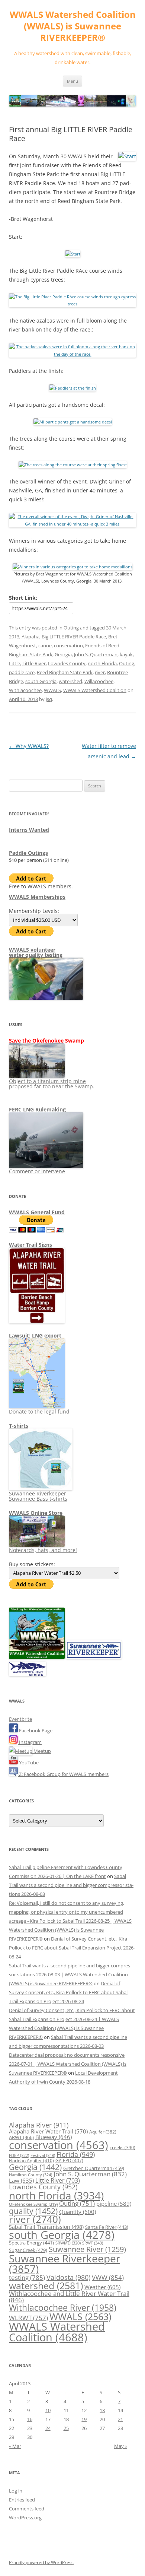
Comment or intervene (37, 1171)
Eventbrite (20, 1719)
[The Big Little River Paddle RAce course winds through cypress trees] (72, 304)
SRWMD (68, 2243)
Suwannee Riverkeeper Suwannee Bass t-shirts (38, 1496)
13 (102, 2410)
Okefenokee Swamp (33, 2204)
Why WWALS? (29, 746)
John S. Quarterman (96, 654)
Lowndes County (67, 663)
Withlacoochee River (63, 2307)
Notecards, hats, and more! (43, 1550)
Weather (102, 2287)
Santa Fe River (107, 2227)
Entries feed (22, 2500)
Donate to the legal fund (39, 1411)
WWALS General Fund (37, 1212)
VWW (108, 2277)
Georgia (63, 654)
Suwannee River (87, 2249)
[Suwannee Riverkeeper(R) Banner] (94, 1657)
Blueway (54, 2137)
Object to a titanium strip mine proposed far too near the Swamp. (52, 1084)
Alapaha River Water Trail (48, 2131)
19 (84, 2419)
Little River (34, 663)
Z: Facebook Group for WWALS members (63, 1774)
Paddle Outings (28, 853)
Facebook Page (35, 1730)
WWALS (52, 690)
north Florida (102, 663)
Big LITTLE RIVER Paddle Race (74, 637)
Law (21, 2180)
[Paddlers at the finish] (72, 388)
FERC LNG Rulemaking (37, 1109)
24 (48, 2428)
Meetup (42, 1751)
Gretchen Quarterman (94, 2168)
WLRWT (28, 2318)
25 (66, 2428)
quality (33, 2211)
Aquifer (103, 2132)
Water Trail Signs (30, 1245)
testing (27, 2277)
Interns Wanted (29, 830)
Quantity (78, 2212)
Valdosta (68, 2277)
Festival (43, 2155)
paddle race (22, 672)
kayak (126, 654)
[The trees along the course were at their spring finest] (73, 465)
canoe (45, 645)
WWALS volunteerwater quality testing (36, 952)
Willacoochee (99, 681)
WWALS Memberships (37, 897)
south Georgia (41, 681)
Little (14, 663)
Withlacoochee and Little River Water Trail (69, 2296)
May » (121, 2446)
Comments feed (27, 2509)
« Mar (15, 2446)
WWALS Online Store (36, 1513)
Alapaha (30, 637)
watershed (70, 681)
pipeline (114, 2204)
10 (48, 2410)
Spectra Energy (31, 2243)
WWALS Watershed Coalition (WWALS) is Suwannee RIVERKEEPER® (73, 26)
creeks (123, 2147)
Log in (16, 2491)
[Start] (73, 254)
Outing (71, 628)
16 (30, 2419)
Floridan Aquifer (31, 2161)
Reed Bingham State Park (65, 672)
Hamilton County (30, 2175)
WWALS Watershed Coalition (95, 690)
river (100, 672)
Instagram (30, 1742)
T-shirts (19, 1426)
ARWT (21, 2137)
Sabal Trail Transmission (46, 2227)
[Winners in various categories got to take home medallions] (72, 567)
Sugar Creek (28, 2250)
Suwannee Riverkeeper (65, 2263)
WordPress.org (25, 2518)
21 (120, 2419)
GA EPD (69, 2161)
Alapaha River (39, 2125)
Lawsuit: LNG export (35, 1335)
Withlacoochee (25, 690)
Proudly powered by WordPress (41, 2562)
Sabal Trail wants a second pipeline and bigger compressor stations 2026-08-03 (71, 1885)
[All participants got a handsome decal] (73, 422)
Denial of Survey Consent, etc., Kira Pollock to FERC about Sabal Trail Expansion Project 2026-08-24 (72, 1948)
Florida (76, 2154)
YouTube (28, 1763)
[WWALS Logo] (37, 1657)
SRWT (93, 2243)
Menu (72, 81)
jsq (49, 699)
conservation (68, 645)
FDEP (19, 2155)
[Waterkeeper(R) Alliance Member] (28, 1674)
